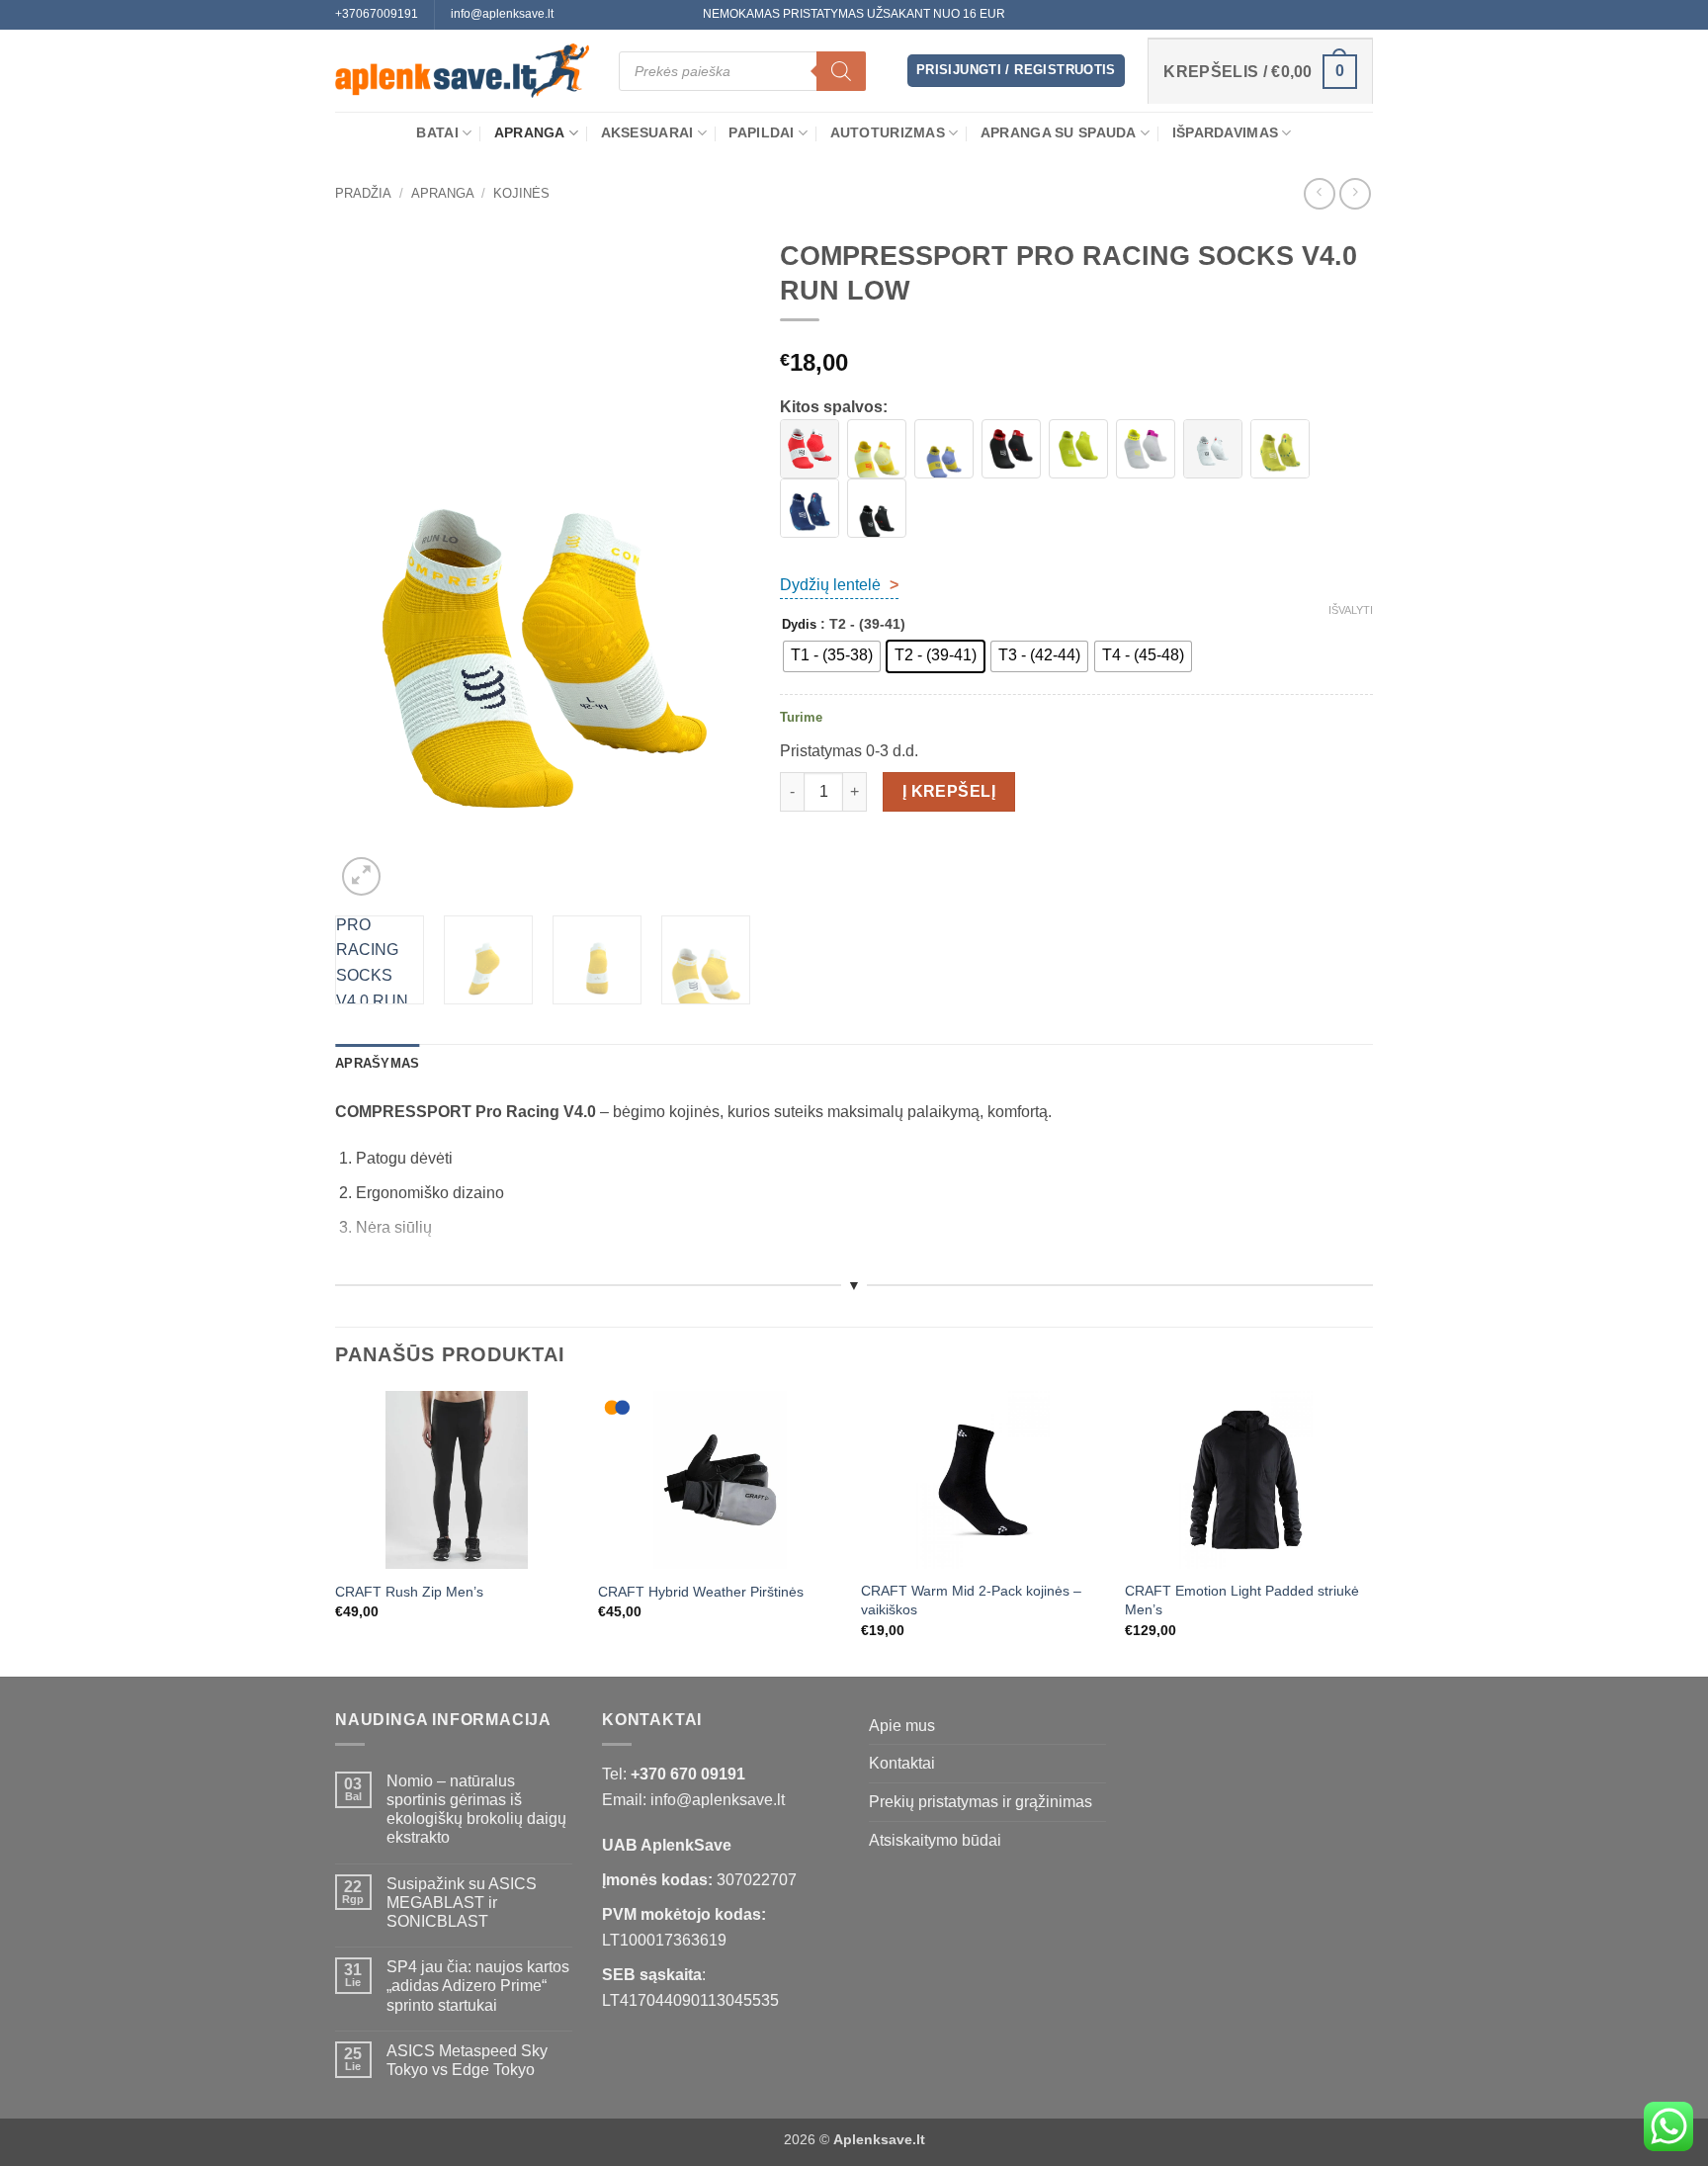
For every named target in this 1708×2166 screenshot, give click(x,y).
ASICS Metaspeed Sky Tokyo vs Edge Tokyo (467, 2060)
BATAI (437, 132)
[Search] (841, 71)
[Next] (717, 564)
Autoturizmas (888, 132)
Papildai (761, 132)
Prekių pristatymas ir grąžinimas (981, 1802)
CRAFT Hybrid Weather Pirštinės (701, 1592)
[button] (1016, 71)
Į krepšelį (949, 791)
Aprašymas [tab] (377, 1063)
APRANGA (530, 132)
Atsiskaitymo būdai (935, 1840)
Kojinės (521, 193)
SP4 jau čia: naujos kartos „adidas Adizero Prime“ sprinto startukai (478, 1986)
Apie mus (902, 1726)
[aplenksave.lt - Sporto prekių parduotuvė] (462, 71)
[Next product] (1319, 193)
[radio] (832, 656)
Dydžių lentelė (839, 585)
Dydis (799, 625)
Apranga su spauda (1059, 132)
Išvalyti (1351, 610)
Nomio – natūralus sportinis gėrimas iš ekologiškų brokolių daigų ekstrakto (476, 1810)
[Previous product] (1355, 193)
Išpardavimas (1225, 132)
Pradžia (363, 193)
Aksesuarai (647, 132)
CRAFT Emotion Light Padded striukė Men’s (1242, 1600)
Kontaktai (902, 1763)
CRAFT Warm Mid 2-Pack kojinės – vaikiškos (971, 1600)
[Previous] (369, 564)
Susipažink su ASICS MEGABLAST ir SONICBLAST (462, 1903)
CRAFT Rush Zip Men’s (409, 1592)
